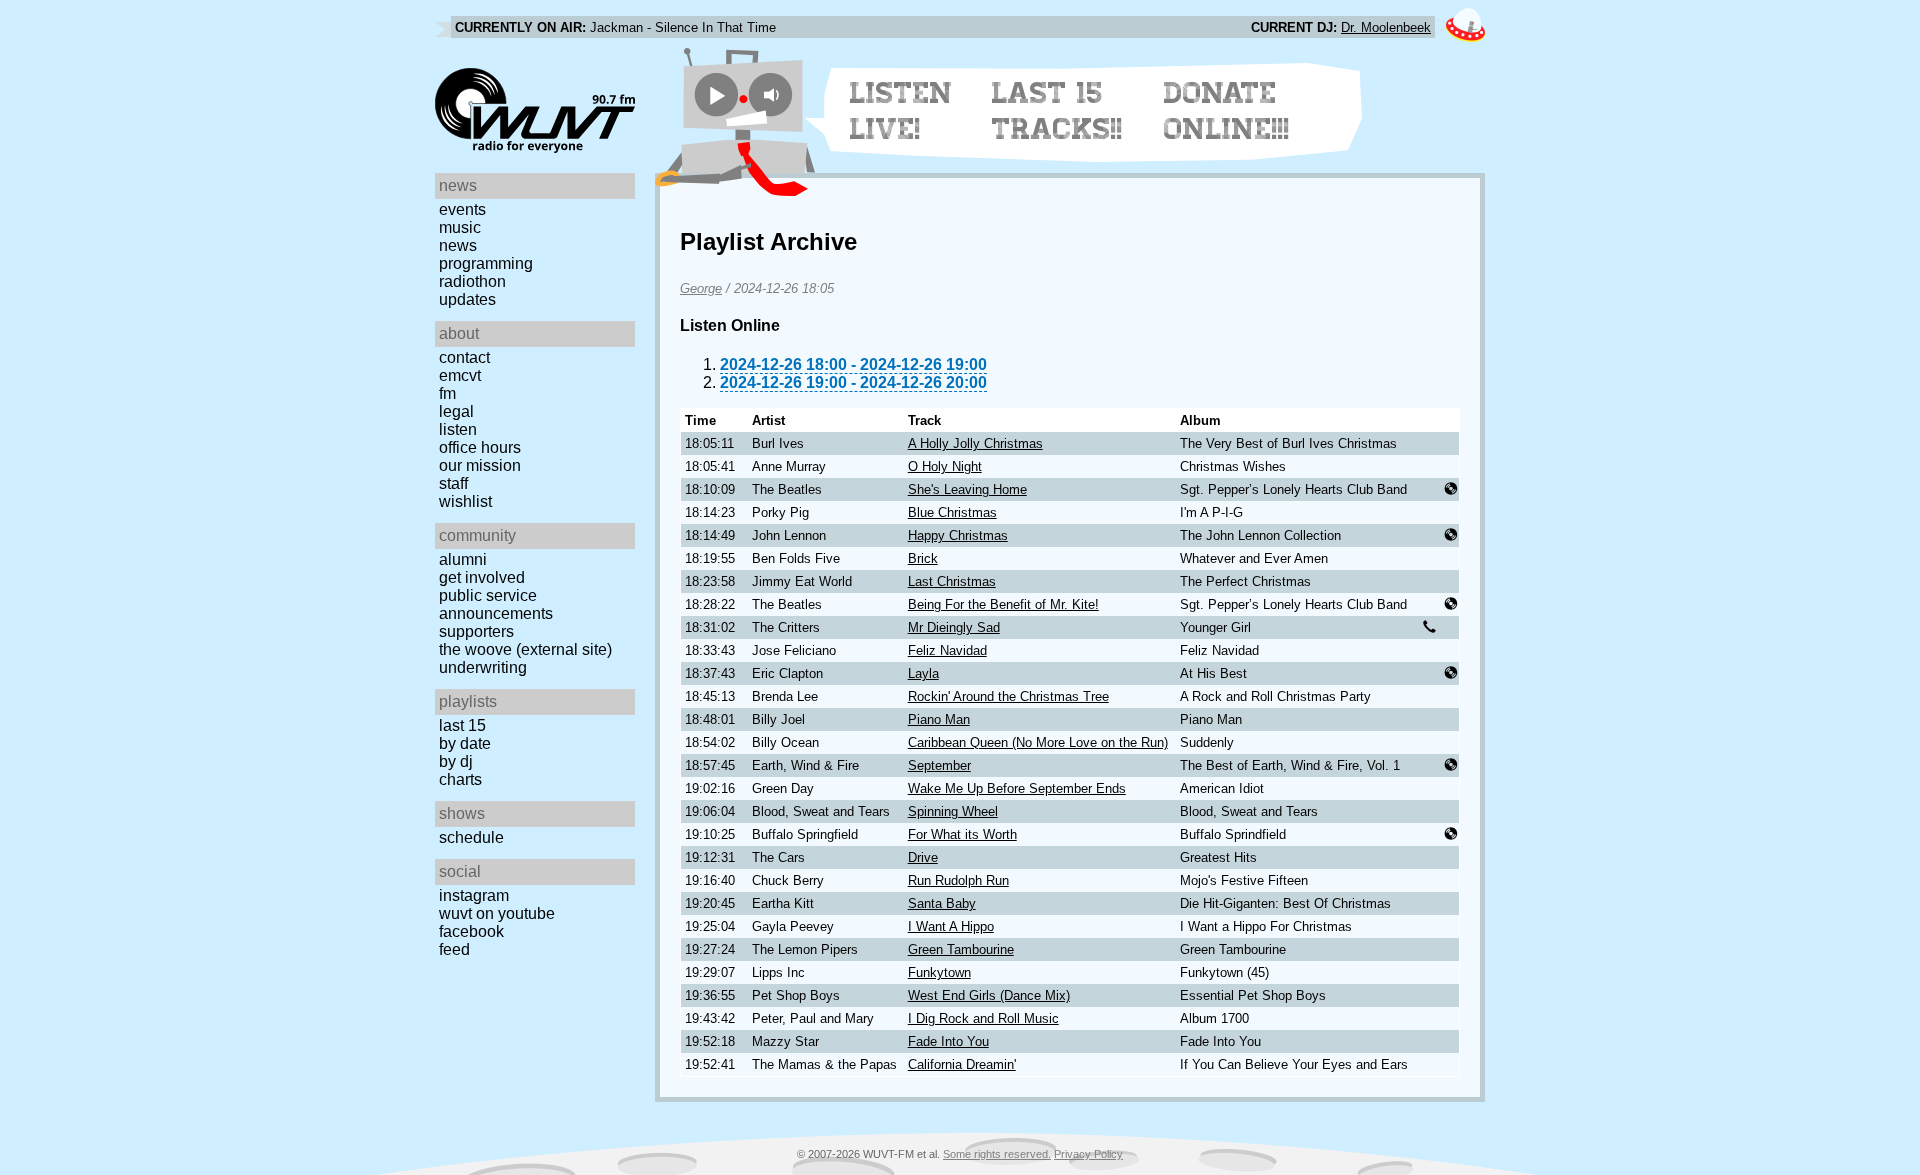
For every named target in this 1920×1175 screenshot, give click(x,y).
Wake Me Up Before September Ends (1017, 788)
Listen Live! (901, 111)
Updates (467, 299)
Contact (464, 357)
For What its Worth (962, 834)
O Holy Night (945, 466)
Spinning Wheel (953, 811)
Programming (486, 263)
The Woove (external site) (525, 649)
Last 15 (462, 725)
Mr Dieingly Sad (954, 627)
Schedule (471, 837)
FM (447, 393)
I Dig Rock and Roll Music (983, 1018)
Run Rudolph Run (958, 880)
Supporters (476, 631)
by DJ (456, 761)
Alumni (463, 559)
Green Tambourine (961, 949)
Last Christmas (952, 581)
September (939, 765)
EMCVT (460, 375)
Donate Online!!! (1227, 111)
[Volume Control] (773, 94)
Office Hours (480, 447)
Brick (923, 558)
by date (465, 743)
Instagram (474, 895)
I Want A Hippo (951, 926)
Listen (458, 429)
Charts (460, 779)
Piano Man (939, 719)
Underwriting (483, 667)
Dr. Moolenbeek (1386, 27)
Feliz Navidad (947, 650)
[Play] (716, 94)
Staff (453, 483)
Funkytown (939, 972)
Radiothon (472, 281)
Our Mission (480, 465)
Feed (454, 949)
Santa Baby (942, 903)
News (458, 245)
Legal (456, 411)
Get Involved (482, 577)
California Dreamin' (962, 1064)
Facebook (471, 931)
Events (462, 209)
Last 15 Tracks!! (1057, 111)
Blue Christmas (952, 512)
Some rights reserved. (997, 1154)
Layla (923, 673)
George (701, 288)
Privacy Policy (1088, 1154)
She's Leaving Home (967, 489)
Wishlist (465, 501)
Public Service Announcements (496, 604)
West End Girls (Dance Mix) (989, 995)
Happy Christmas (958, 535)
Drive (923, 857)
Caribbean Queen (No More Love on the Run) (1038, 742)
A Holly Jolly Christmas (975, 443)
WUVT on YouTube (497, 913)
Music (460, 227)
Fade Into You (948, 1041)
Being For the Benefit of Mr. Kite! (1003, 604)
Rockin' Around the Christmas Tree (1008, 696)
